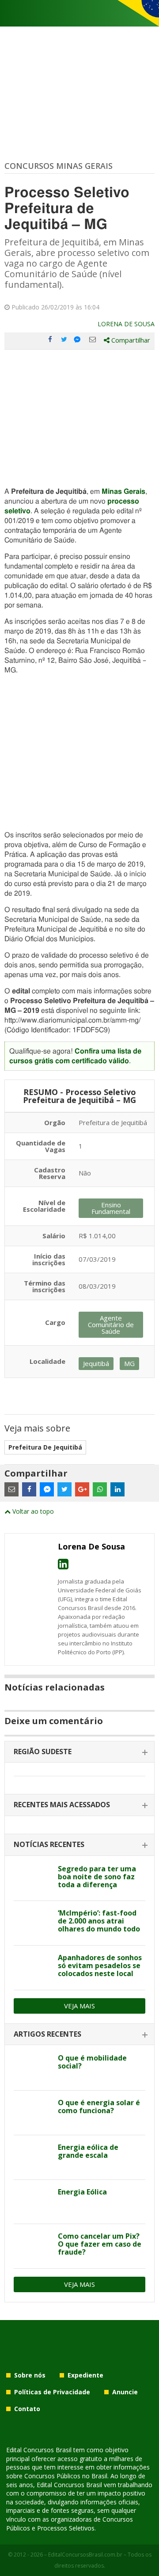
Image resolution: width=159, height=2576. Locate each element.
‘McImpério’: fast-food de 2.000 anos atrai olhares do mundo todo (99, 1921)
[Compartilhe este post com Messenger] (78, 340)
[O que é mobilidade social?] (32, 2068)
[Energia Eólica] (32, 2202)
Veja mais (79, 2006)
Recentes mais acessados (62, 1805)
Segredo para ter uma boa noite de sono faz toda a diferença (97, 1877)
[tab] (79, 1752)
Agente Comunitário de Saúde (111, 1324)
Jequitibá (96, 1363)
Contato (27, 2409)
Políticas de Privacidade (52, 2392)
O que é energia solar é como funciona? (99, 2107)
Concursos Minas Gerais (59, 166)
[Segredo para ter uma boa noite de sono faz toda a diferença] (32, 1879)
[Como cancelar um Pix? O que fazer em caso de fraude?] (32, 2246)
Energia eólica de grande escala (88, 2151)
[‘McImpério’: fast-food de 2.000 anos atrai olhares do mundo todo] (32, 1923)
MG (129, 1363)
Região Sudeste (43, 1752)
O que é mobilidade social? (92, 2062)
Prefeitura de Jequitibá (45, 1447)
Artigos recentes (47, 2034)
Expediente (85, 2375)
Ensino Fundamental (111, 1208)
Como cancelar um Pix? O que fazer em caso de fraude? (100, 2244)
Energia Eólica (82, 2192)
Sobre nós (30, 2375)
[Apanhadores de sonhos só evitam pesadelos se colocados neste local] (32, 1968)
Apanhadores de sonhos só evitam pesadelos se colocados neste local (100, 1965)
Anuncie (125, 2392)
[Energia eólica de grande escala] (32, 2157)
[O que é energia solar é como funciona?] (32, 2113)
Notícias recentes (49, 1844)
